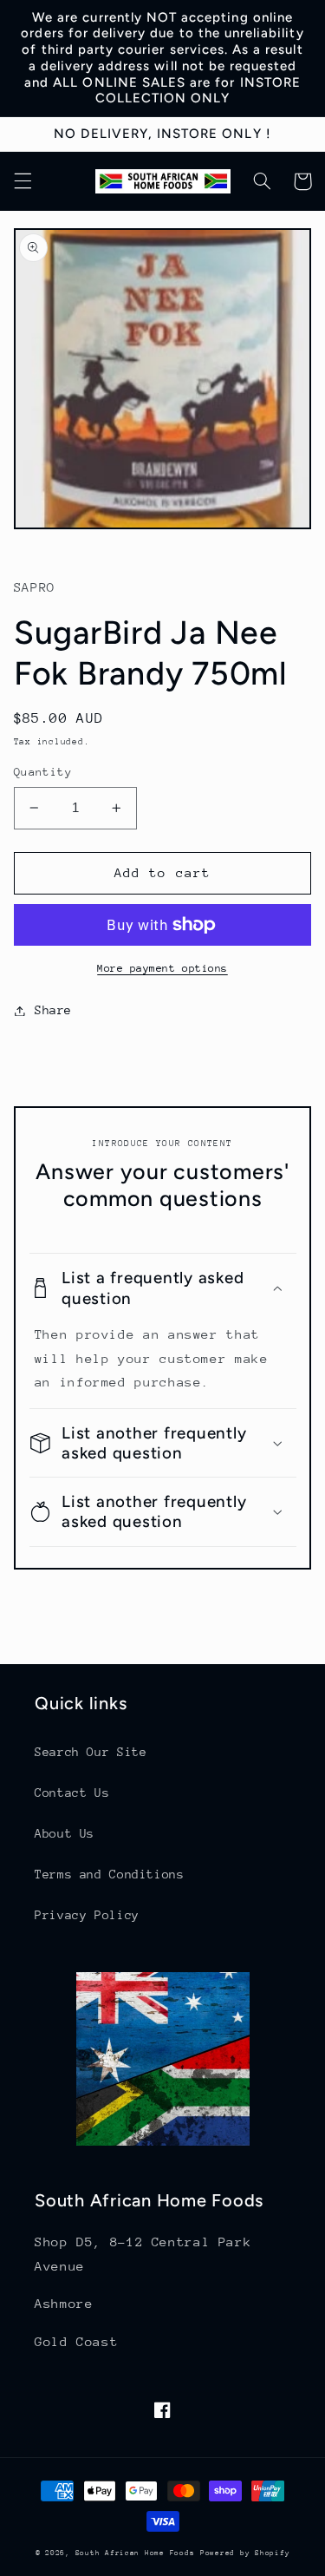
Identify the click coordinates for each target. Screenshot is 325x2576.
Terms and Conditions (110, 1874)
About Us (65, 1833)
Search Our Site (91, 1752)
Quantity (43, 772)
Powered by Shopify (245, 2553)
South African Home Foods (135, 2553)
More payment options (162, 968)
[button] (23, 181)
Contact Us (72, 1793)
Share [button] (53, 1010)
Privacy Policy (87, 1915)
